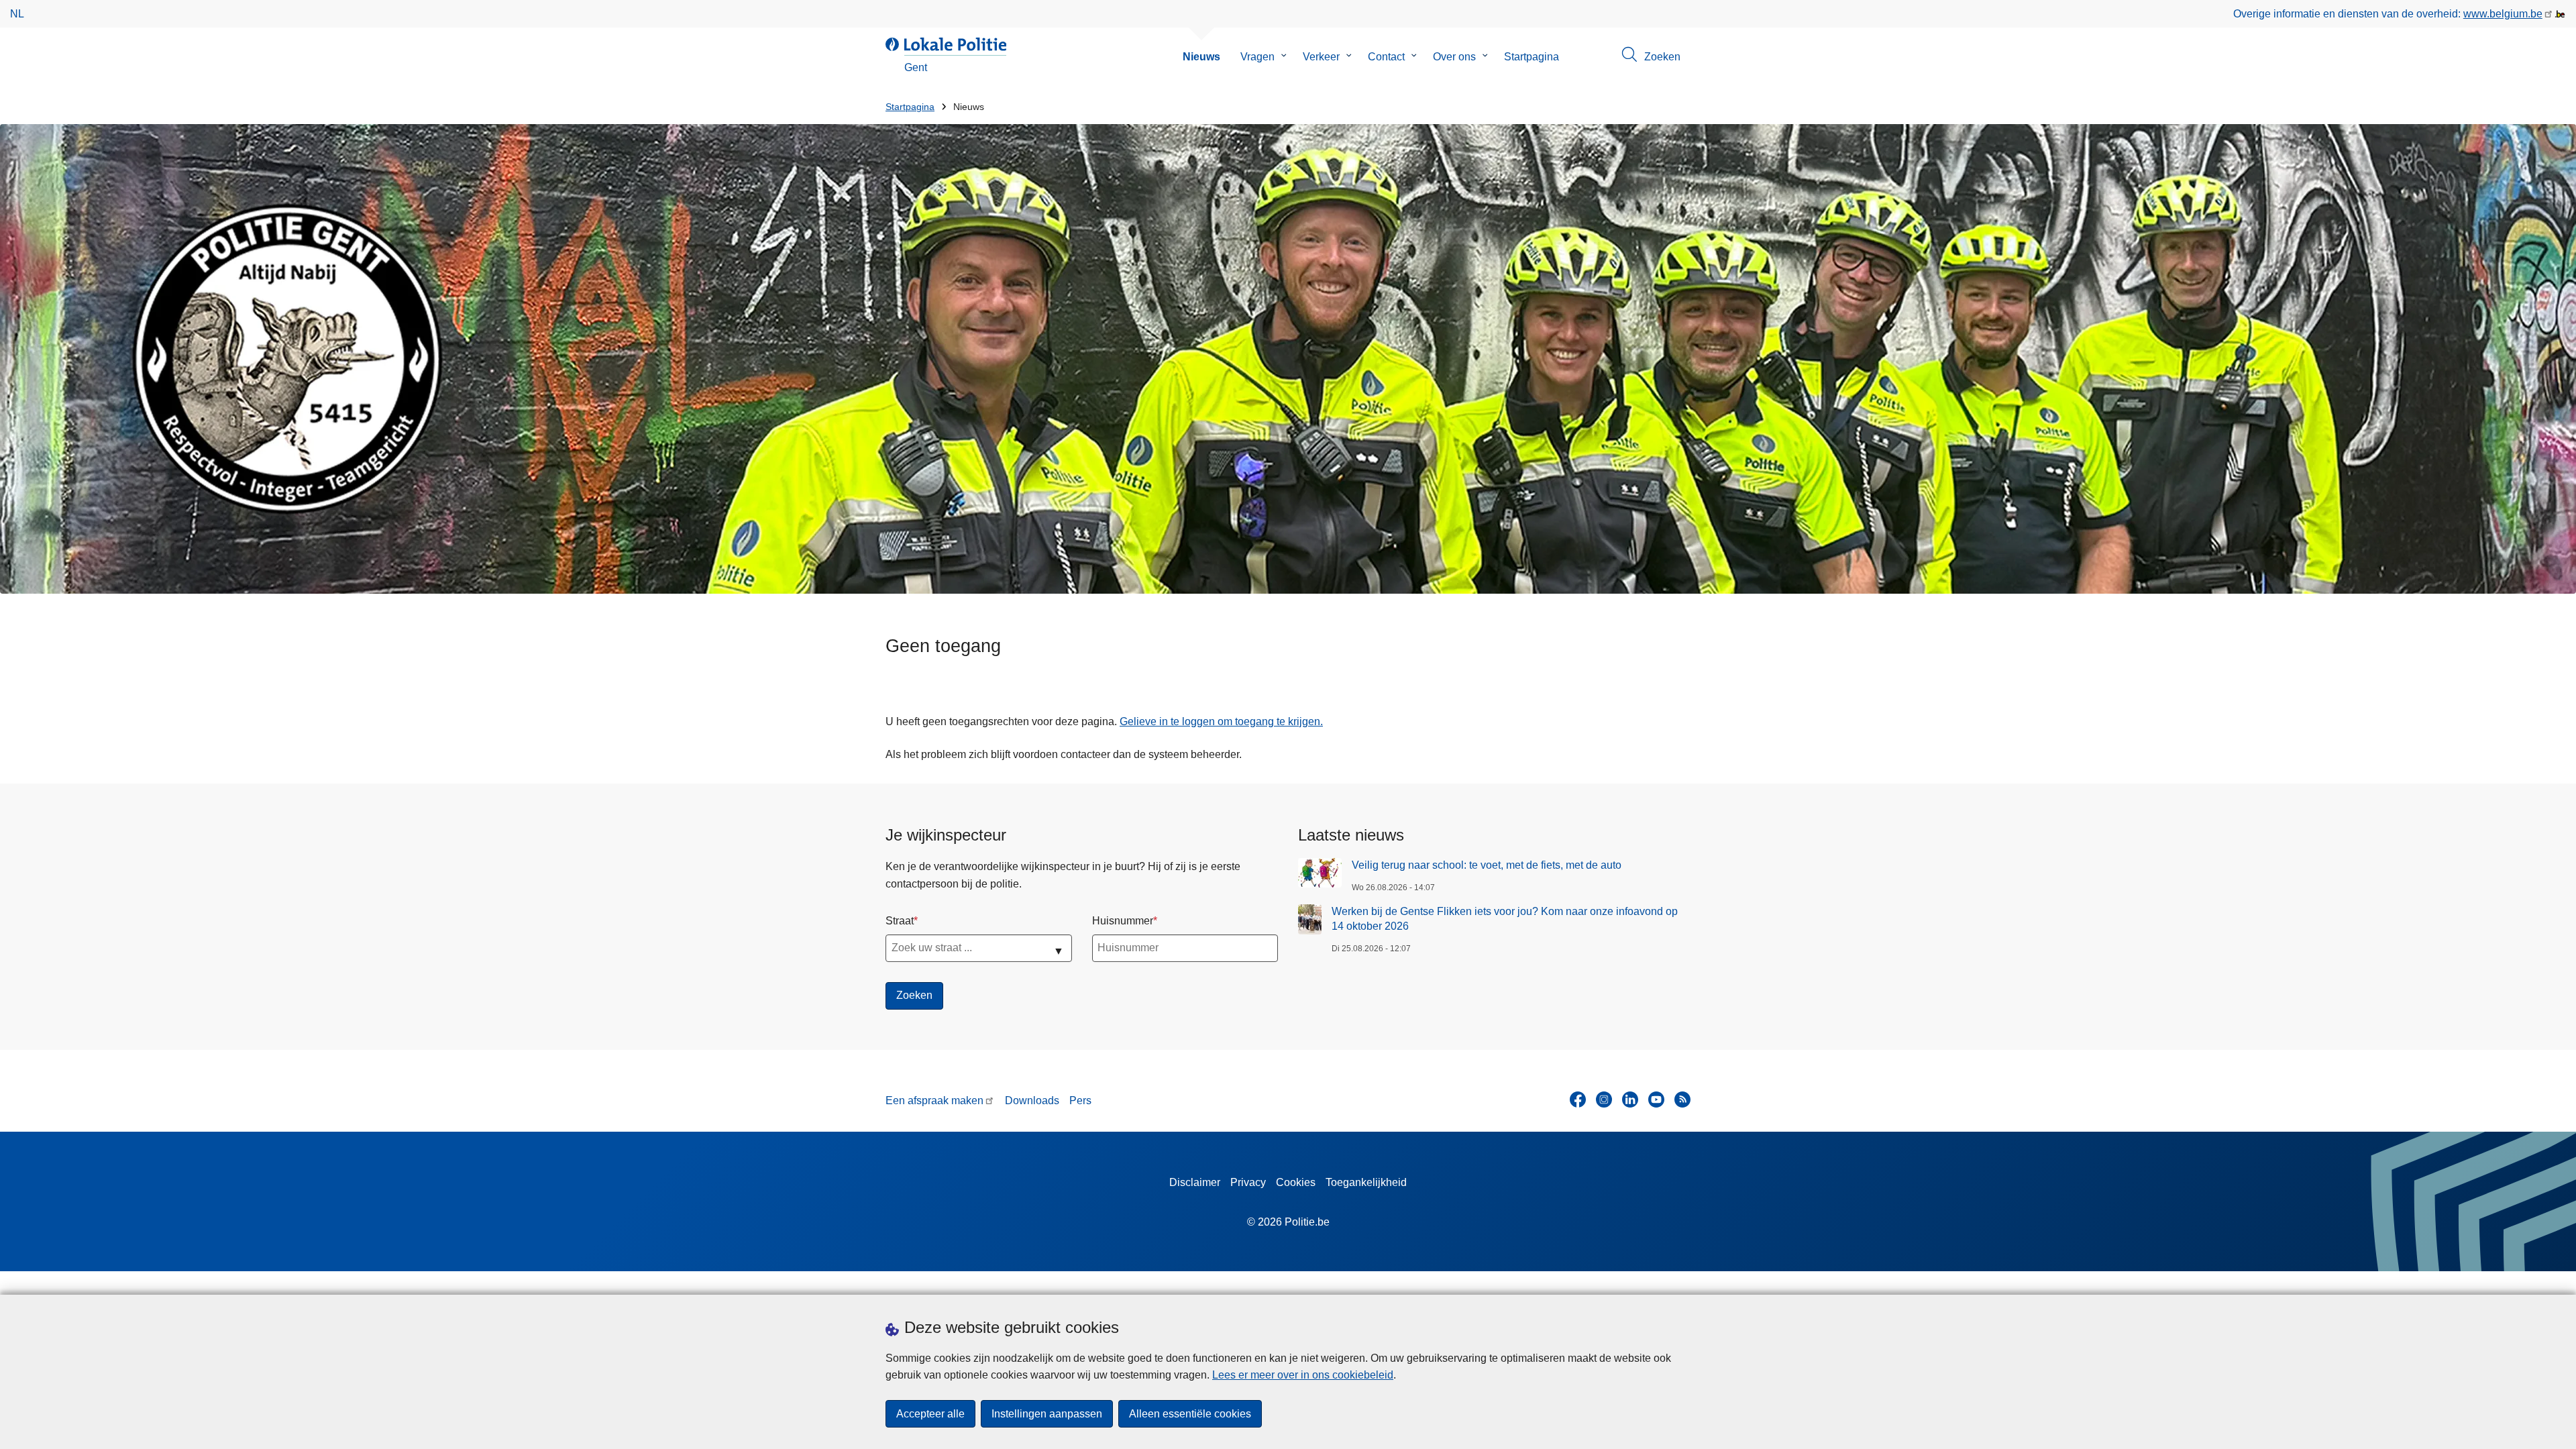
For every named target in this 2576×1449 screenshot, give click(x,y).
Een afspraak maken (934, 1101)
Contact (1386, 57)
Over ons (1454, 57)
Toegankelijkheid (1366, 1182)
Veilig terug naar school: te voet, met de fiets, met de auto (1487, 865)
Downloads (1032, 1101)
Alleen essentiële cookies (1190, 1414)
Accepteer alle (930, 1414)
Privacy (1248, 1182)
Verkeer (1321, 57)
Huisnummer (1123, 921)
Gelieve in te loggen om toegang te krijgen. (1221, 721)
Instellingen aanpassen (1047, 1414)
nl (17, 14)
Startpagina (1532, 57)
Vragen (1257, 57)
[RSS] (1682, 1099)
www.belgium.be (2503, 14)
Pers (1080, 1101)
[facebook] (1578, 1099)
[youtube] (1656, 1099)
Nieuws (1201, 57)
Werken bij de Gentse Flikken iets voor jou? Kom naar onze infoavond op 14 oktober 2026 (1505, 919)
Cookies (1296, 1182)
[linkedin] (1630, 1099)
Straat (900, 921)
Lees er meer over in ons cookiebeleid (1303, 1375)
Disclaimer (1195, 1182)
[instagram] (1604, 1099)
